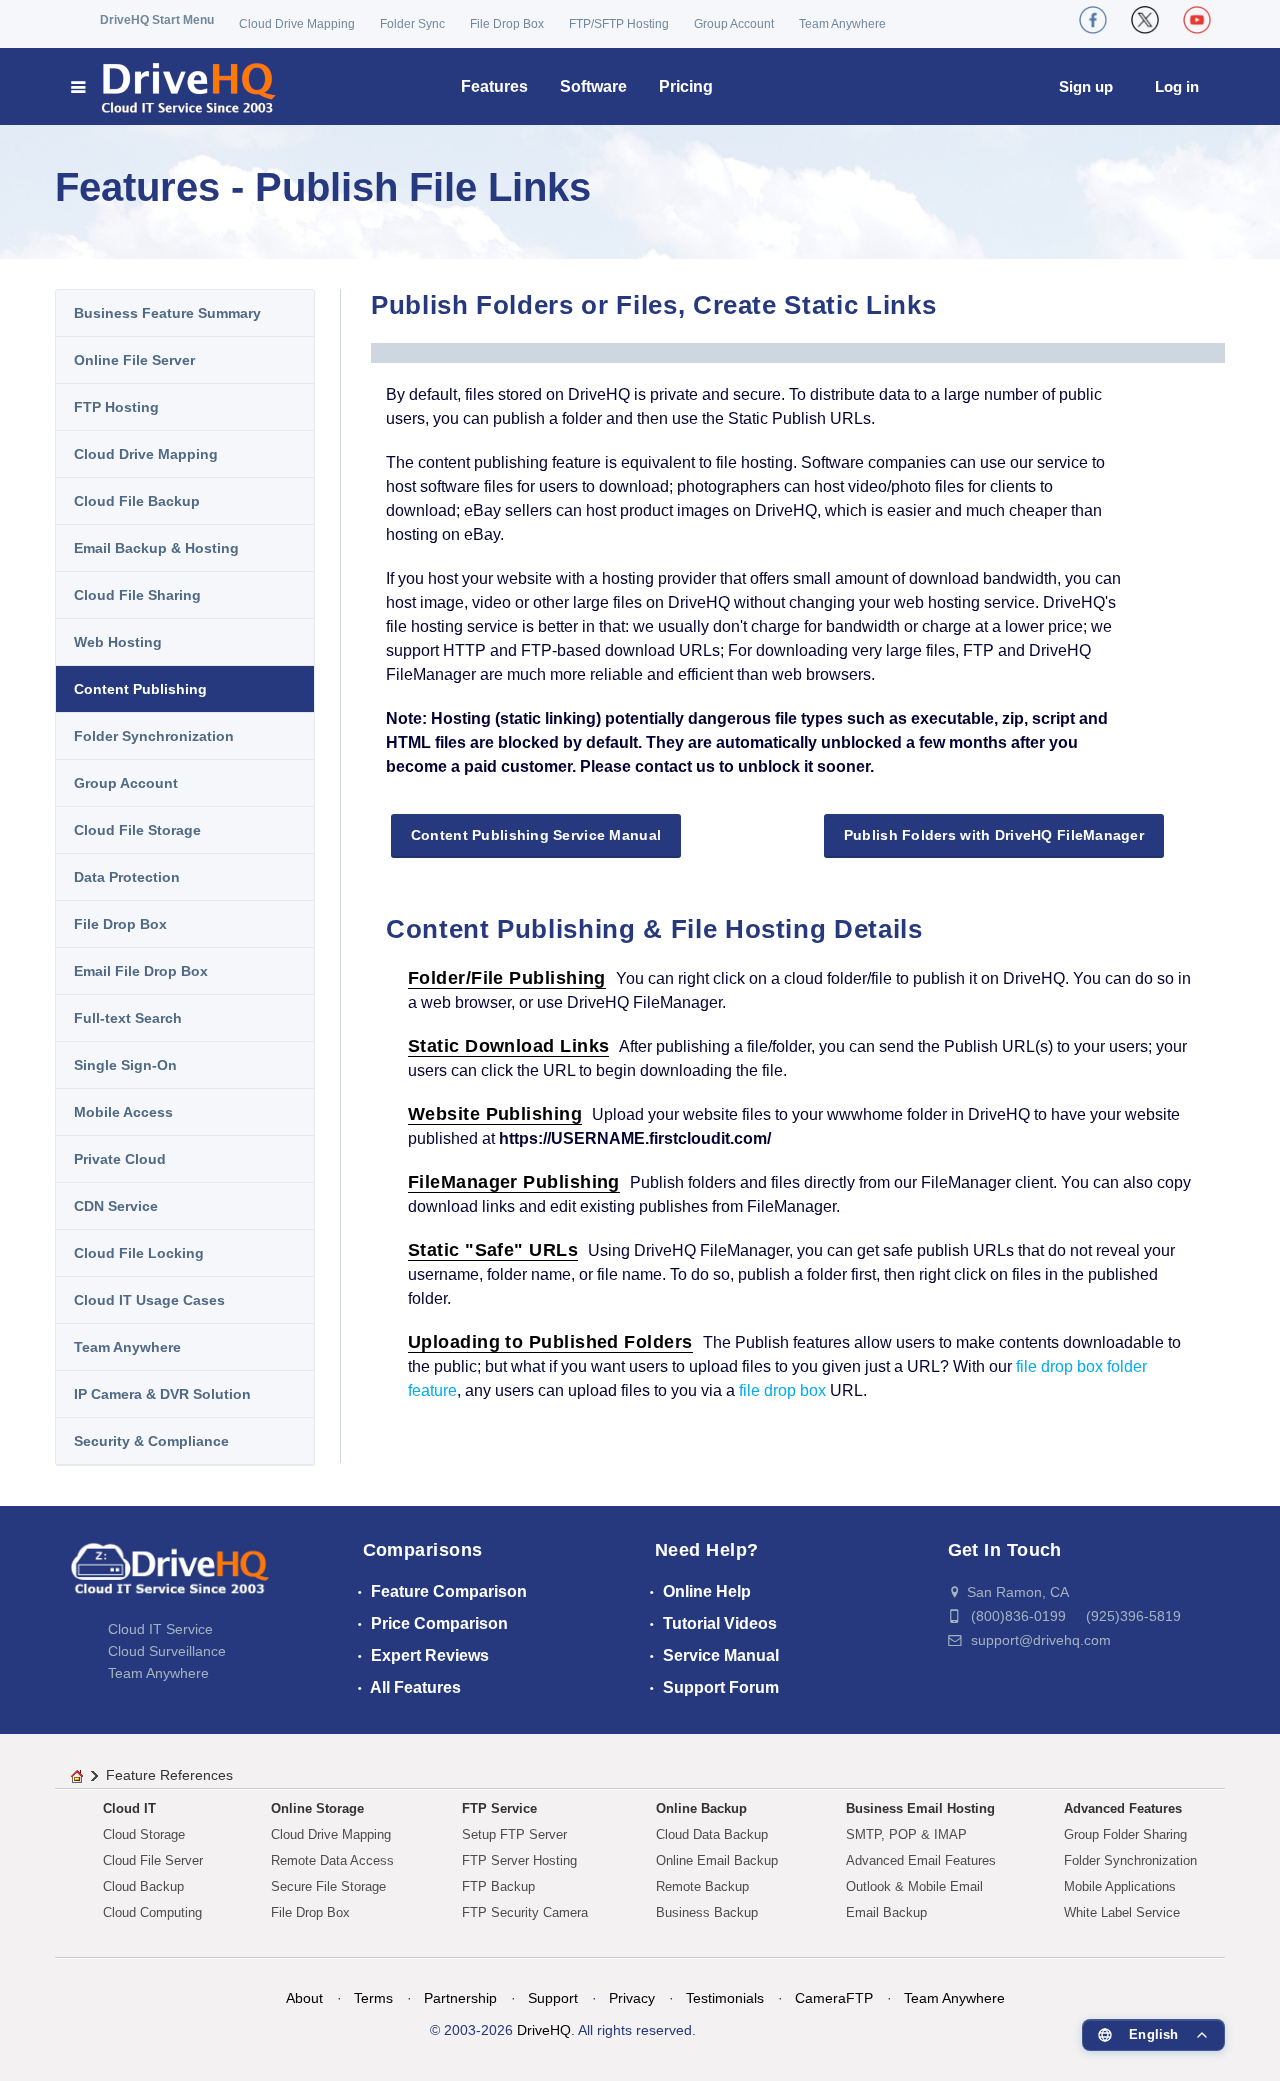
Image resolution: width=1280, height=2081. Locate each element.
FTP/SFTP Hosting (619, 24)
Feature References (169, 1775)
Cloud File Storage (137, 830)
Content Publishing (140, 689)
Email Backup (886, 1912)
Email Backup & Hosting (156, 548)
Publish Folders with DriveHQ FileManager (994, 835)
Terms (373, 1998)
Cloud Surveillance (167, 1651)
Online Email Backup (717, 1860)
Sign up (1086, 86)
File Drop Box (507, 24)
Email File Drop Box (141, 971)
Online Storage (317, 1808)
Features (494, 86)
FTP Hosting (116, 407)
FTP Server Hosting (519, 1860)
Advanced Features (1123, 1808)
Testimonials (725, 1998)
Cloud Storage (144, 1834)
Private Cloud (120, 1159)
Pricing (686, 86)
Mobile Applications (1120, 1886)
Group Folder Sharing (1125, 1834)
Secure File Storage (328, 1886)
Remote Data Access (332, 1860)
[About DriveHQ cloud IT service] (170, 1578)
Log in (1177, 86)
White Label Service (1122, 1912)
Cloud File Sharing (137, 595)
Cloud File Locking (139, 1253)
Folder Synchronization (154, 736)
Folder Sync (412, 24)
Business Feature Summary (167, 313)
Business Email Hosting (920, 1808)
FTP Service (499, 1808)
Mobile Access (123, 1112)
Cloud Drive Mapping (297, 24)
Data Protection (127, 877)
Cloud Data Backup (712, 1834)
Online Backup (701, 1808)
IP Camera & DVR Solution (162, 1394)
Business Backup (707, 1912)
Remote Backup (702, 1886)
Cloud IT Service (160, 1629)
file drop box (782, 1390)
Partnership (460, 1998)
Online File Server (134, 360)
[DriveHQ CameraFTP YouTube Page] (1197, 20)
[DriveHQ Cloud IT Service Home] (174, 86)
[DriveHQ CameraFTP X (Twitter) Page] (1145, 20)
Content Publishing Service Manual (536, 835)
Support (553, 1998)
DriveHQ (544, 2030)
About (304, 1998)
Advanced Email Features (921, 1860)
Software (593, 86)
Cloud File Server (153, 1860)
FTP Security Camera (525, 1912)
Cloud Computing (152, 1912)
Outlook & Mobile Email (914, 1886)
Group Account (734, 24)
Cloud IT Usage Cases (149, 1300)
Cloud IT (129, 1808)
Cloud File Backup (137, 501)
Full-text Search (128, 1018)
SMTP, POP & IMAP (906, 1834)
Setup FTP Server (514, 1834)
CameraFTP (834, 1998)
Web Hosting (118, 642)
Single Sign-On (125, 1065)
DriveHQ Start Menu (157, 20)
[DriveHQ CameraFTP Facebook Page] (1093, 20)
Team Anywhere (842, 24)
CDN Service (116, 1206)
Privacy (632, 1998)
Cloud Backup (143, 1886)
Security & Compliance (151, 1441)
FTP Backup (498, 1886)
